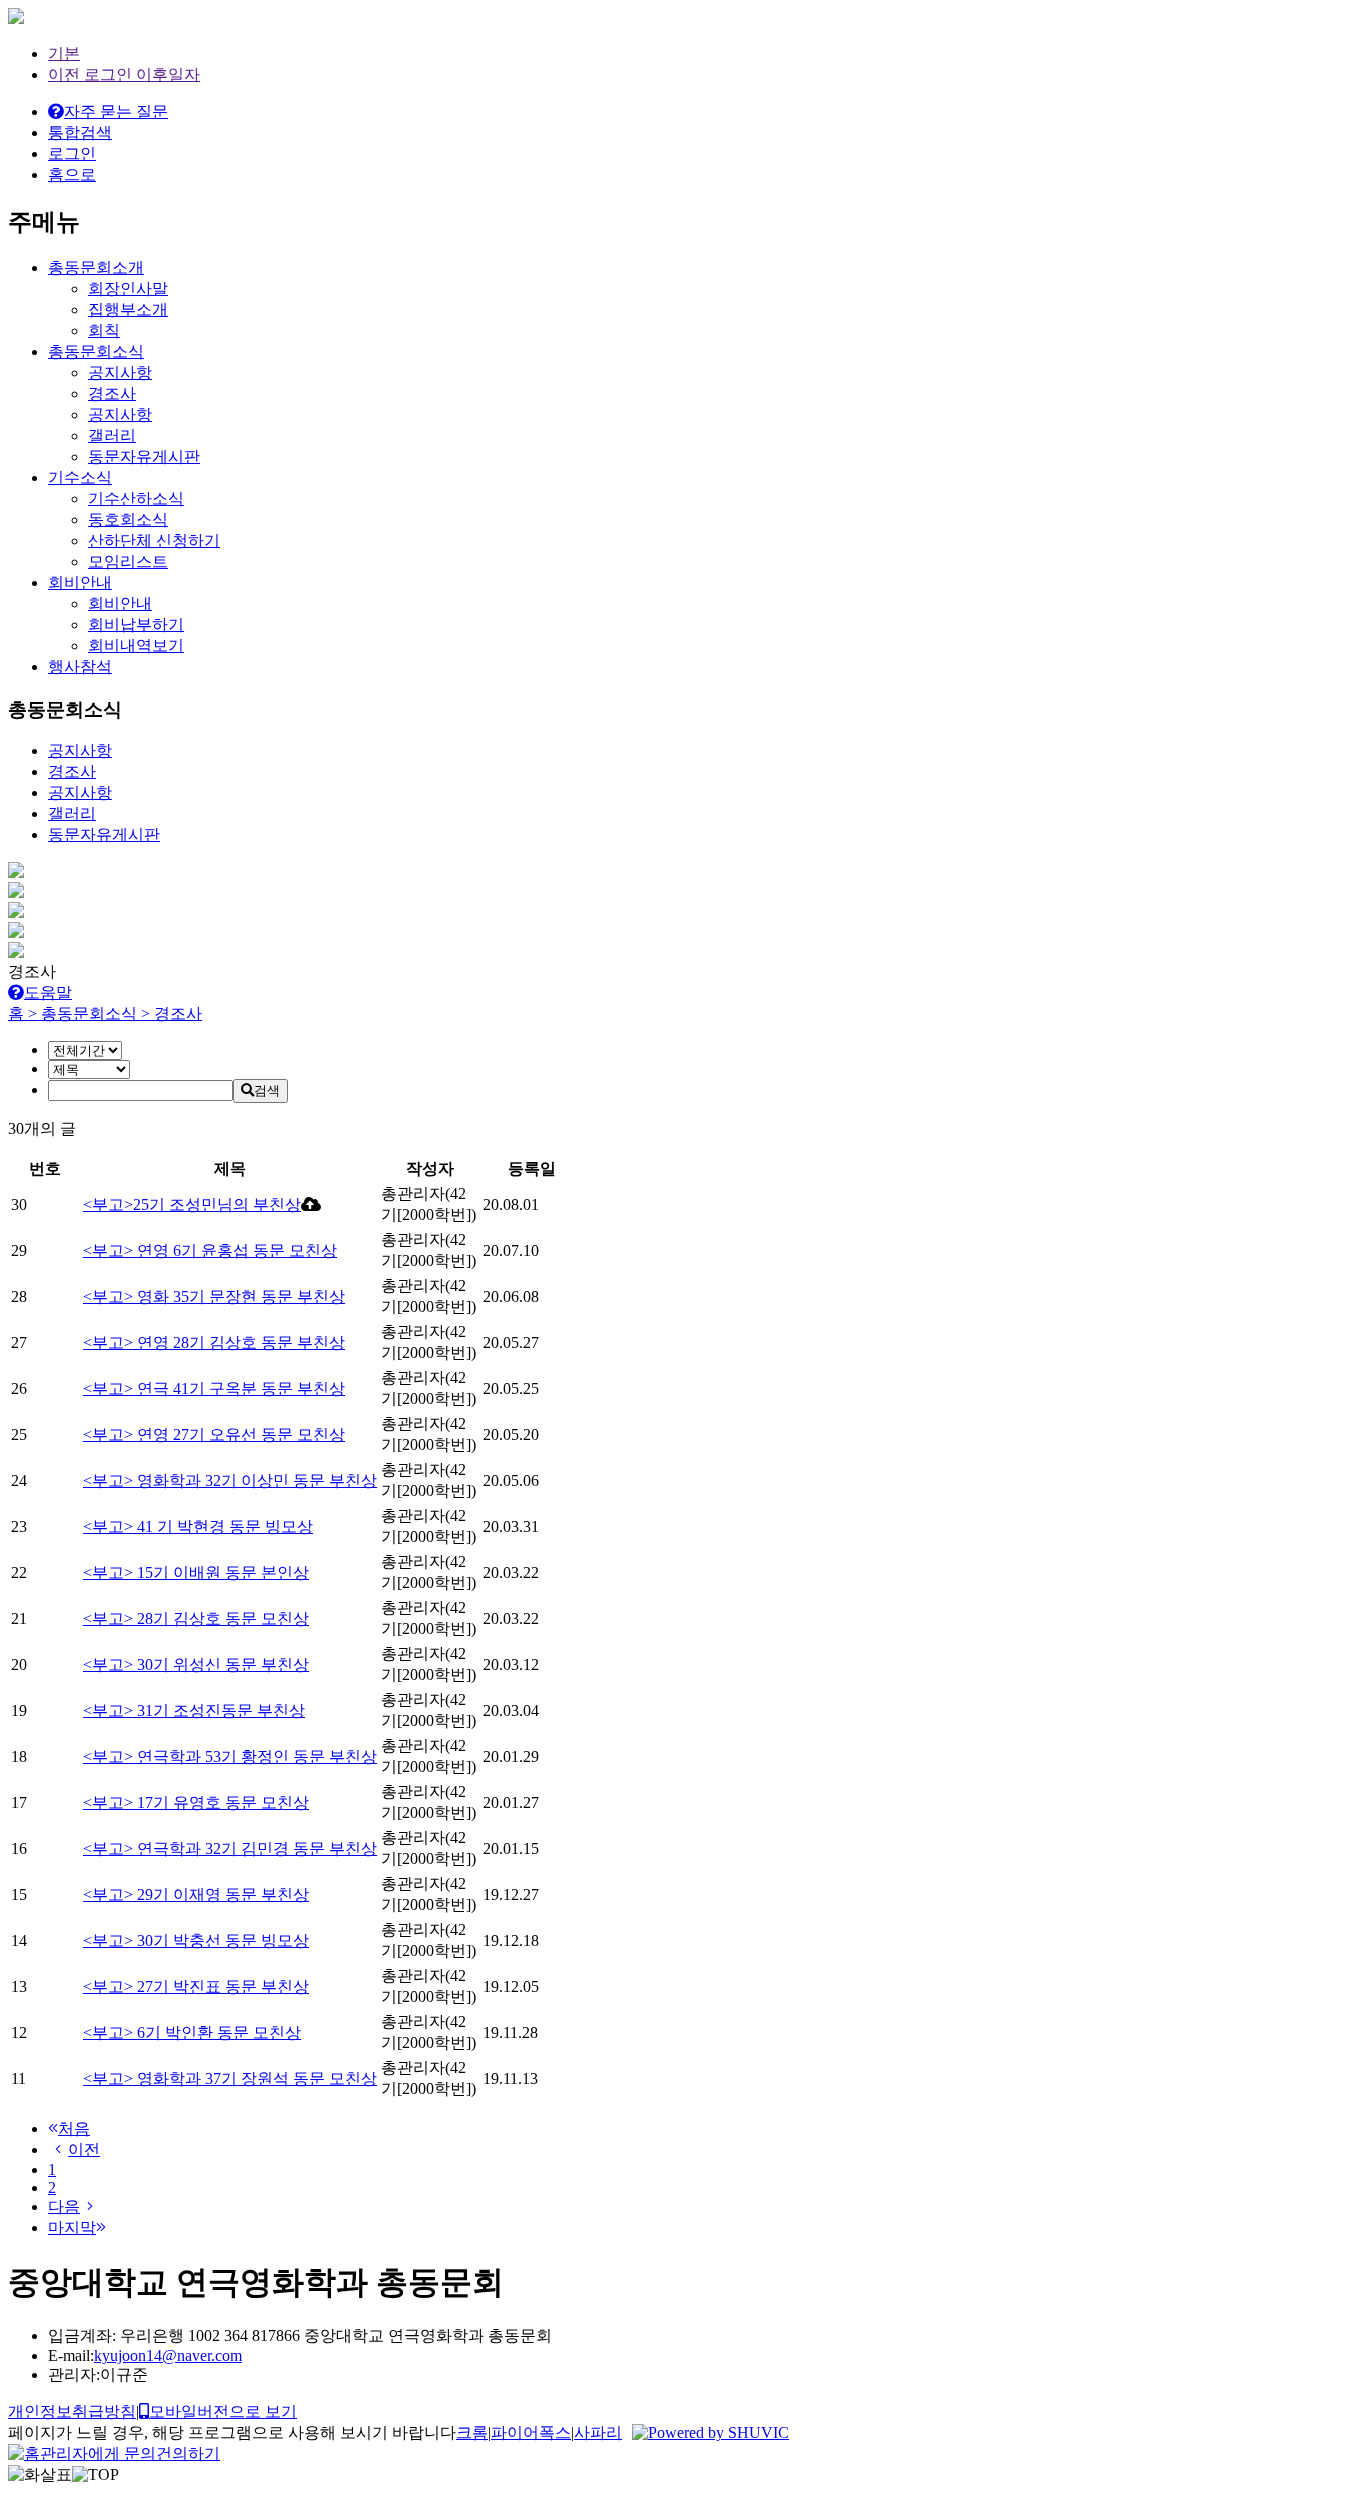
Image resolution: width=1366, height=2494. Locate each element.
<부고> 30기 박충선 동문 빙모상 (196, 1940)
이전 (84, 2149)
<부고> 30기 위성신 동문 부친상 (196, 1664)
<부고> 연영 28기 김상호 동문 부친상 (214, 1342)
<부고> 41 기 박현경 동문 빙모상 (198, 1526)
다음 (64, 2206)
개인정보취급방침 (72, 2411)
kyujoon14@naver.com (168, 2355)
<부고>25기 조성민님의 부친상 (192, 1204)
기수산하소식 (136, 498)
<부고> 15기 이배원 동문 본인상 (196, 1572)
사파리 (598, 2432)
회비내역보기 (136, 645)
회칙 (104, 330)
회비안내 (120, 603)
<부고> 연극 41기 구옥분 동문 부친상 (214, 1388)
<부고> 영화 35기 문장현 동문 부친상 (214, 1296)
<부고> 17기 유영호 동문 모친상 (196, 1802)
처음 (74, 2128)
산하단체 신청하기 (154, 540)
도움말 (48, 992)
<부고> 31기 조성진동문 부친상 (194, 1710)
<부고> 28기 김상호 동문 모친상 (196, 1618)
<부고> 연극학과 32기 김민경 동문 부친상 (230, 1848)
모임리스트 (128, 561)
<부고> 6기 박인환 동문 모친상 (192, 2032)
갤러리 (112, 435)
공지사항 (120, 372)
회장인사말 (128, 288)
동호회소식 (128, 519)
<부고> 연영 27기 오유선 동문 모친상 (214, 1434)
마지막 (72, 2227)
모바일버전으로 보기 (223, 2411)
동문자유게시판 (144, 456)
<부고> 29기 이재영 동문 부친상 (196, 1894)
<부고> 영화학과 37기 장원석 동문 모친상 (230, 2078)
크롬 (472, 2432)
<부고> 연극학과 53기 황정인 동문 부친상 (230, 1756)
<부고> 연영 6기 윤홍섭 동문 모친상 (210, 1250)
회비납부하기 (136, 624)
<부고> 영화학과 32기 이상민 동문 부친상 (230, 1480)
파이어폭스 (531, 2432)
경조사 (112, 393)
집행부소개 (128, 309)
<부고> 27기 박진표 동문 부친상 (196, 1986)
